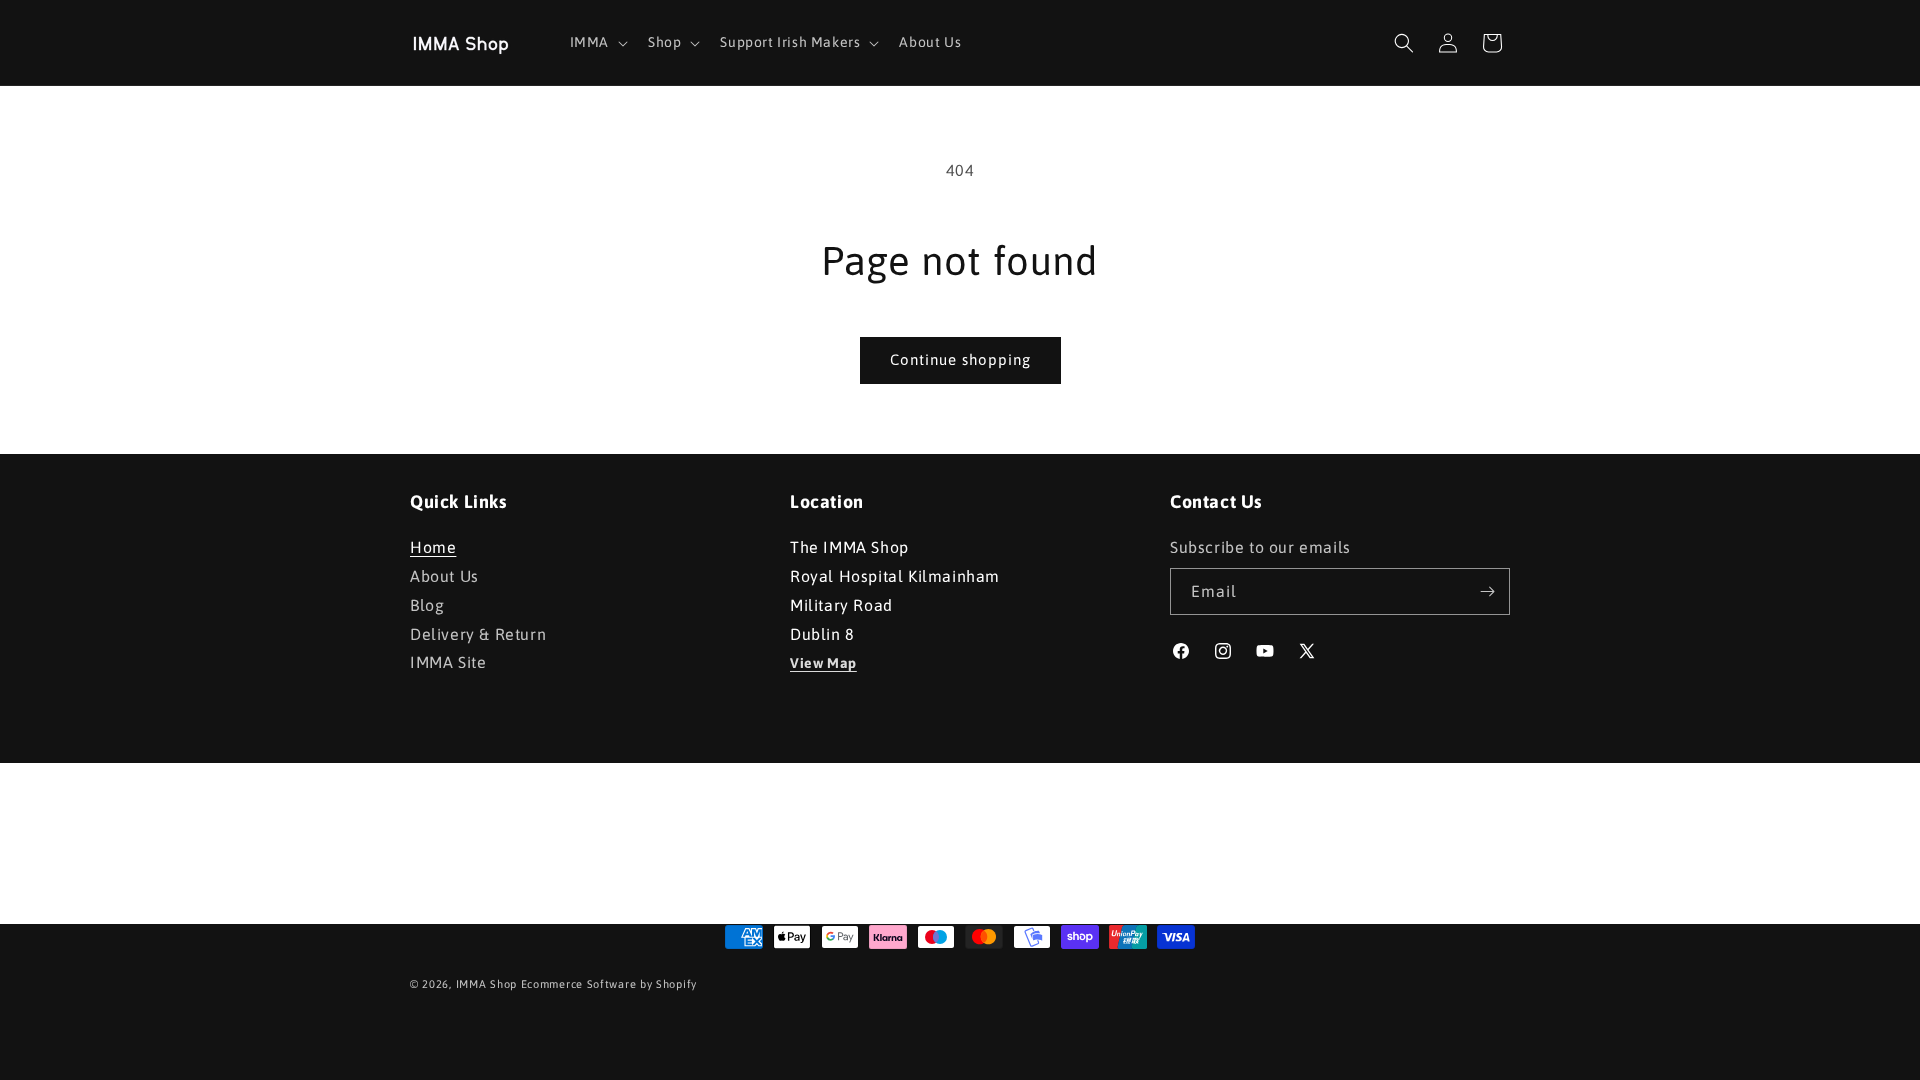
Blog (427, 605)
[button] (597, 42)
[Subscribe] (1487, 591)
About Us (444, 576)
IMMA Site (448, 662)
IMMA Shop (486, 984)
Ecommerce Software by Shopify (609, 984)
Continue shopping (960, 359)
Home (433, 549)
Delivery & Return (478, 634)
